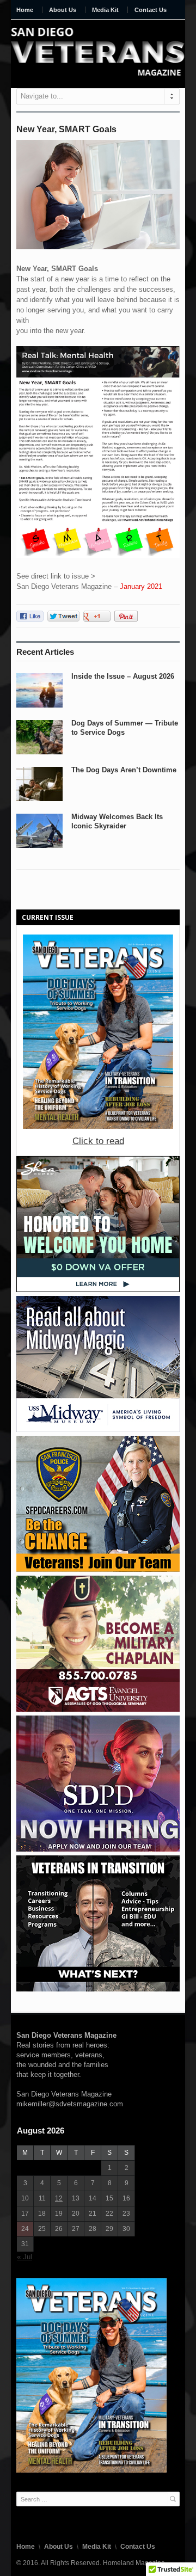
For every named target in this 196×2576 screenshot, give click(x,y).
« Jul (24, 2257)
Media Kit (105, 10)
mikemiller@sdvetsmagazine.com (70, 2104)
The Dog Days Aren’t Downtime (124, 770)
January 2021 (141, 586)
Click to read (98, 1141)
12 (59, 2198)
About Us (63, 10)
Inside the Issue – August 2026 (123, 676)
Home (25, 10)
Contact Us (151, 10)
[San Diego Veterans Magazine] (98, 52)
